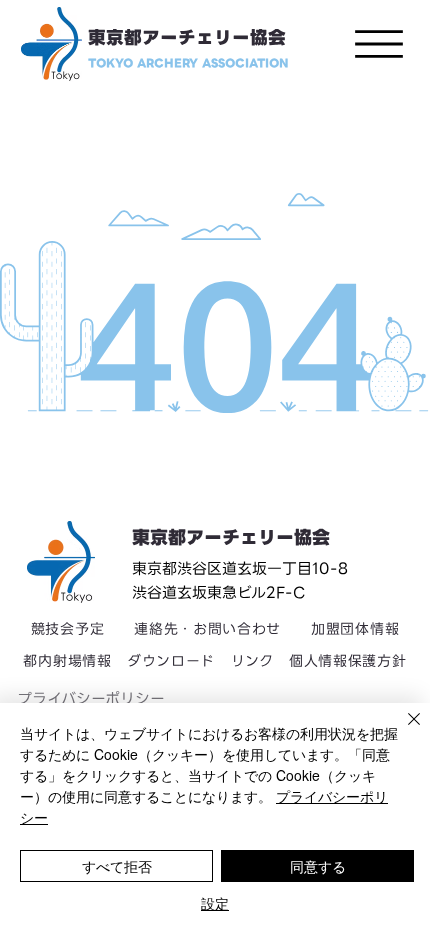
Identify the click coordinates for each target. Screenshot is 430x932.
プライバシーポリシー (91, 699)
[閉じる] (402, 731)
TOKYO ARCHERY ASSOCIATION (188, 63)
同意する (318, 866)
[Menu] (379, 44)
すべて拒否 (117, 866)
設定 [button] (215, 903)
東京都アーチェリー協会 (187, 38)
